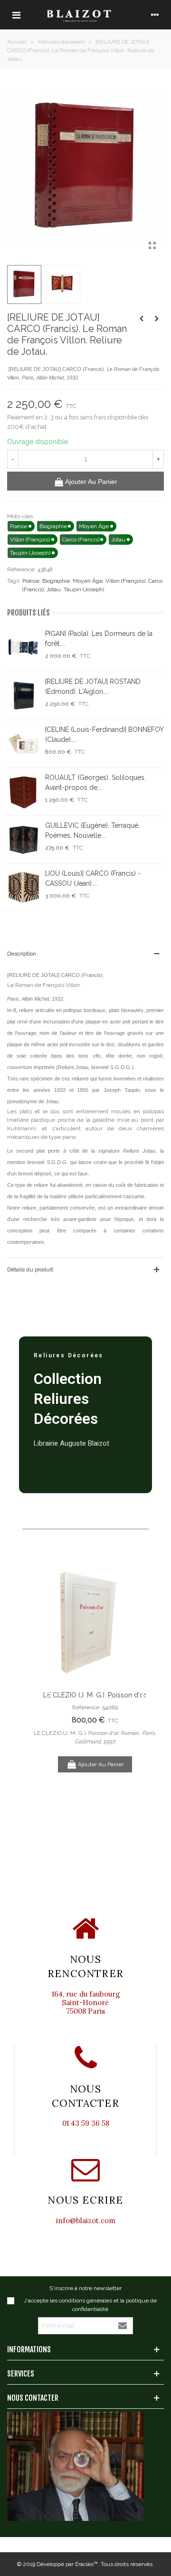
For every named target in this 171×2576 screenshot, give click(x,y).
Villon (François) (125, 581)
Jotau (54, 589)
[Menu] (16, 15)
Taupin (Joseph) (84, 589)
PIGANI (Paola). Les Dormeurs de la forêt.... (99, 639)
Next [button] (142, 1695)
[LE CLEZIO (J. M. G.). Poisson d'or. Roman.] (95, 1620)
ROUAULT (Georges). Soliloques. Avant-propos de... (95, 782)
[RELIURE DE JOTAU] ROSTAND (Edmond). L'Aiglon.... (93, 687)
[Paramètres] (155, 15)
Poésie (31, 581)
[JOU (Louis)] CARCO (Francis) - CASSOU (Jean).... (93, 878)
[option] (95, 1665)
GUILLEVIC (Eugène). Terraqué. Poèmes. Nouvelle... (92, 830)
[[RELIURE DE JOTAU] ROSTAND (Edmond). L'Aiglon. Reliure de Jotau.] (157, 319)
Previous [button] (47, 1695)
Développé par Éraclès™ (67, 2564)
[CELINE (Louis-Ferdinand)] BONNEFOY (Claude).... (104, 734)
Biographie (56, 581)
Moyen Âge (88, 581)
